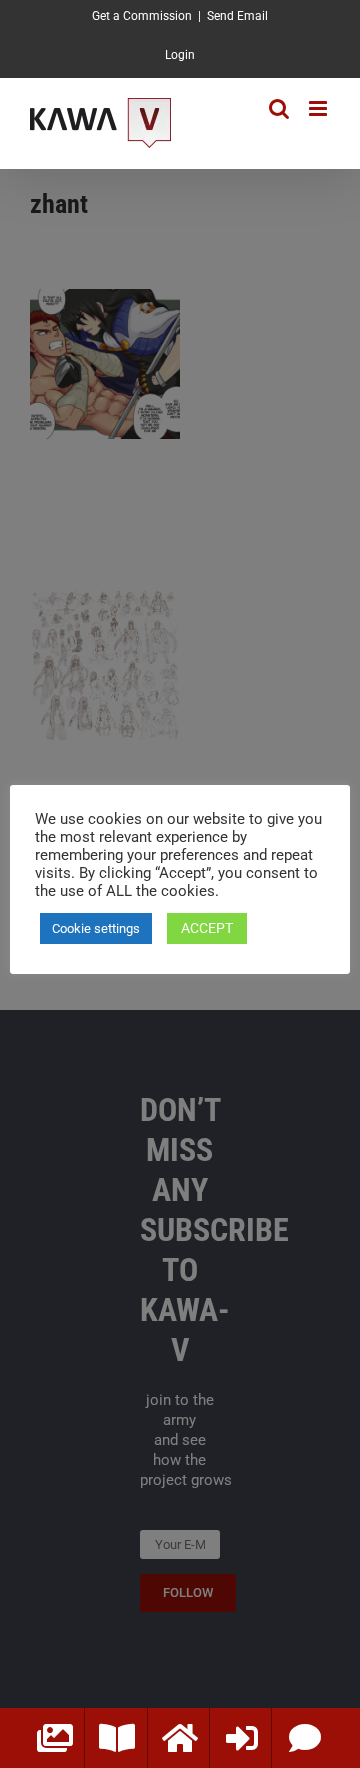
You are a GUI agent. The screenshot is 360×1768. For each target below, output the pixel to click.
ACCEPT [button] (207, 928)
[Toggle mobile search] (279, 108)
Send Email (237, 16)
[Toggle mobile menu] (319, 108)
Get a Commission (142, 16)
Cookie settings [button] (96, 928)
